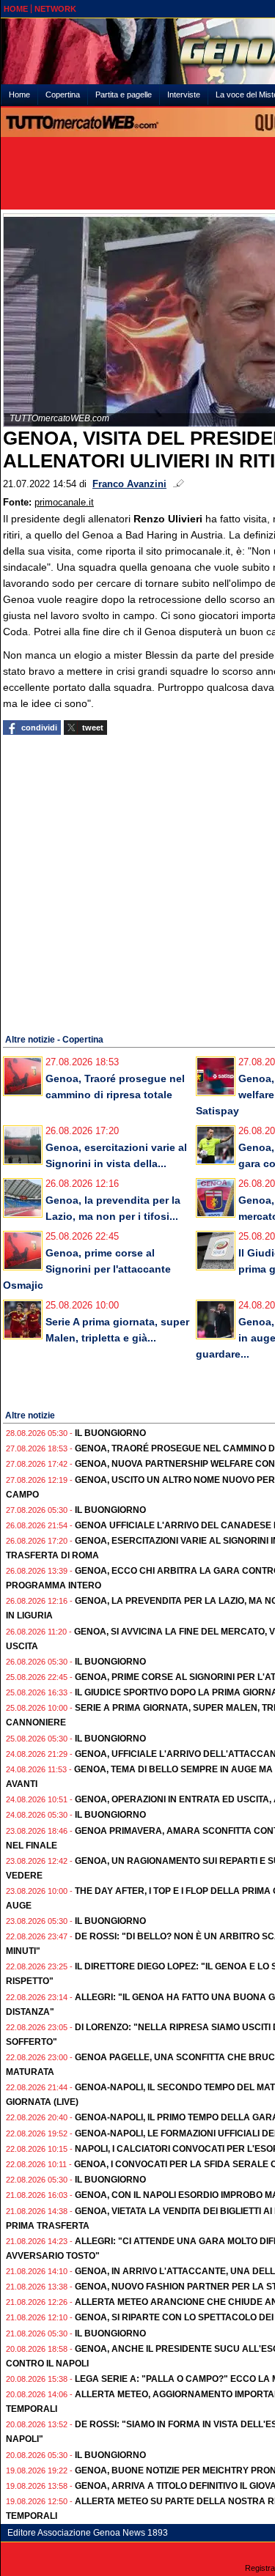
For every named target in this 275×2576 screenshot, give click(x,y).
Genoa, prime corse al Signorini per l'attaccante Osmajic (87, 1269)
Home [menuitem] (19, 95)
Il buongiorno (110, 1433)
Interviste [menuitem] (184, 95)
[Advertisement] (137, 882)
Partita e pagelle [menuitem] (124, 95)
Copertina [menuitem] (63, 95)
